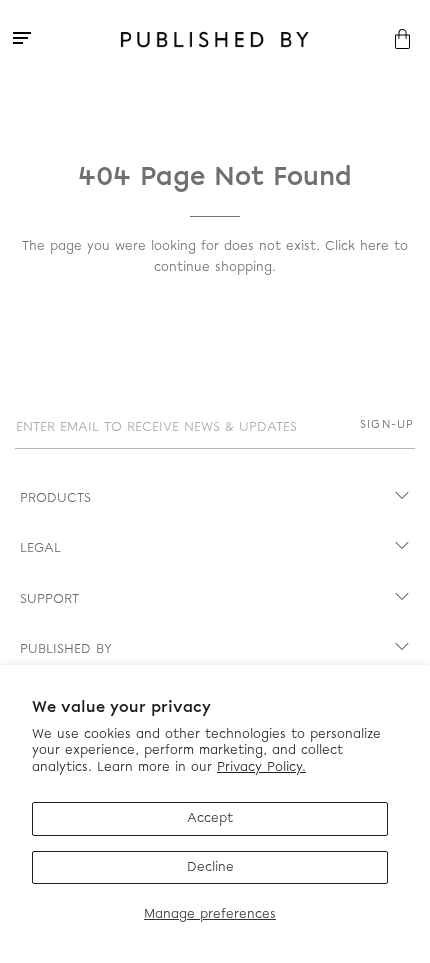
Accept (210, 818)
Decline (210, 867)
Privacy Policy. (261, 767)
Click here (357, 246)
